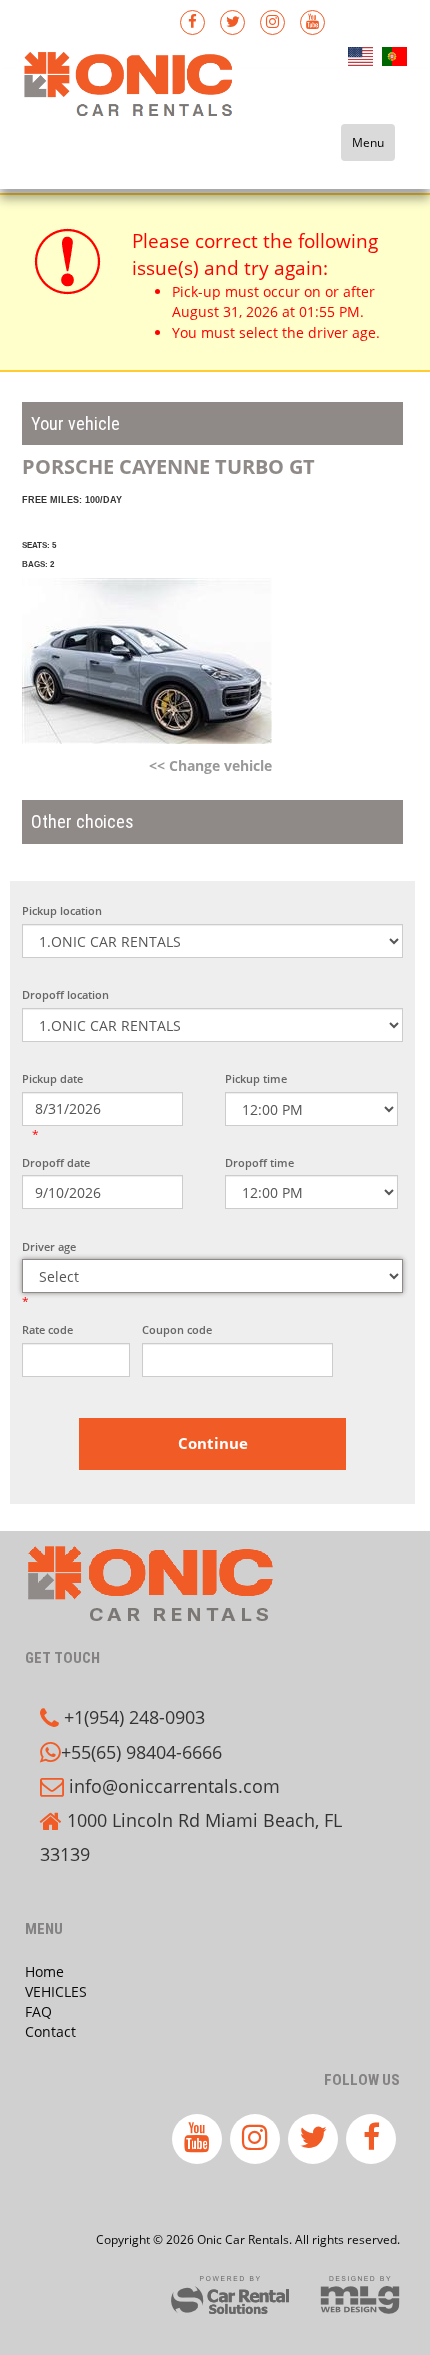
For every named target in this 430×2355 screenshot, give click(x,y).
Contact (50, 2031)
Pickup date (52, 1078)
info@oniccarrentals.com (174, 1786)
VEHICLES (56, 1991)
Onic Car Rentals (145, 104)
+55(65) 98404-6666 (141, 1752)
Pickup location (62, 910)
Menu (368, 142)
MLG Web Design (360, 2295)
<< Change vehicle (210, 765)
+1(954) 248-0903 (134, 1717)
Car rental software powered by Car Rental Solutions (230, 2295)
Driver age (49, 1246)
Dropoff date (56, 1162)
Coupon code (177, 1329)
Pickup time (256, 1078)
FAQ (38, 2011)
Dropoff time (259, 1162)
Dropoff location (65, 994)
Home (44, 1971)
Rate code (47, 1329)
